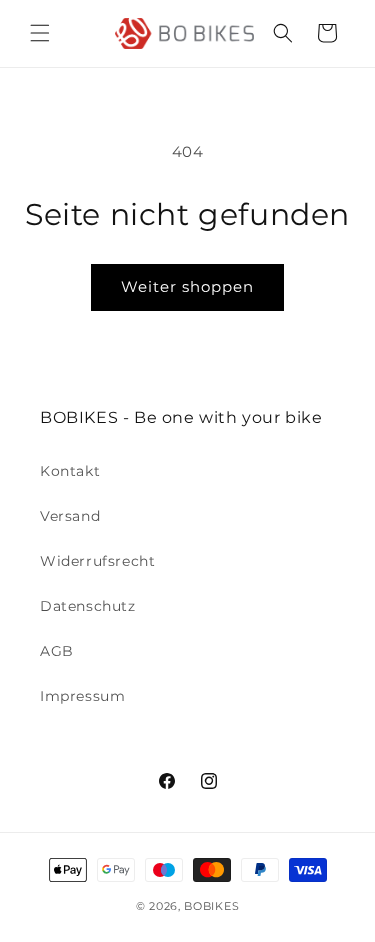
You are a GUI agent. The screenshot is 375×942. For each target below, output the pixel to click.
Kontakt (70, 471)
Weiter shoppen (187, 286)
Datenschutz (88, 606)
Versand (70, 516)
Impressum (82, 696)
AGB (57, 651)
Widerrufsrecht (97, 561)
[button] (40, 33)
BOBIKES (211, 906)
